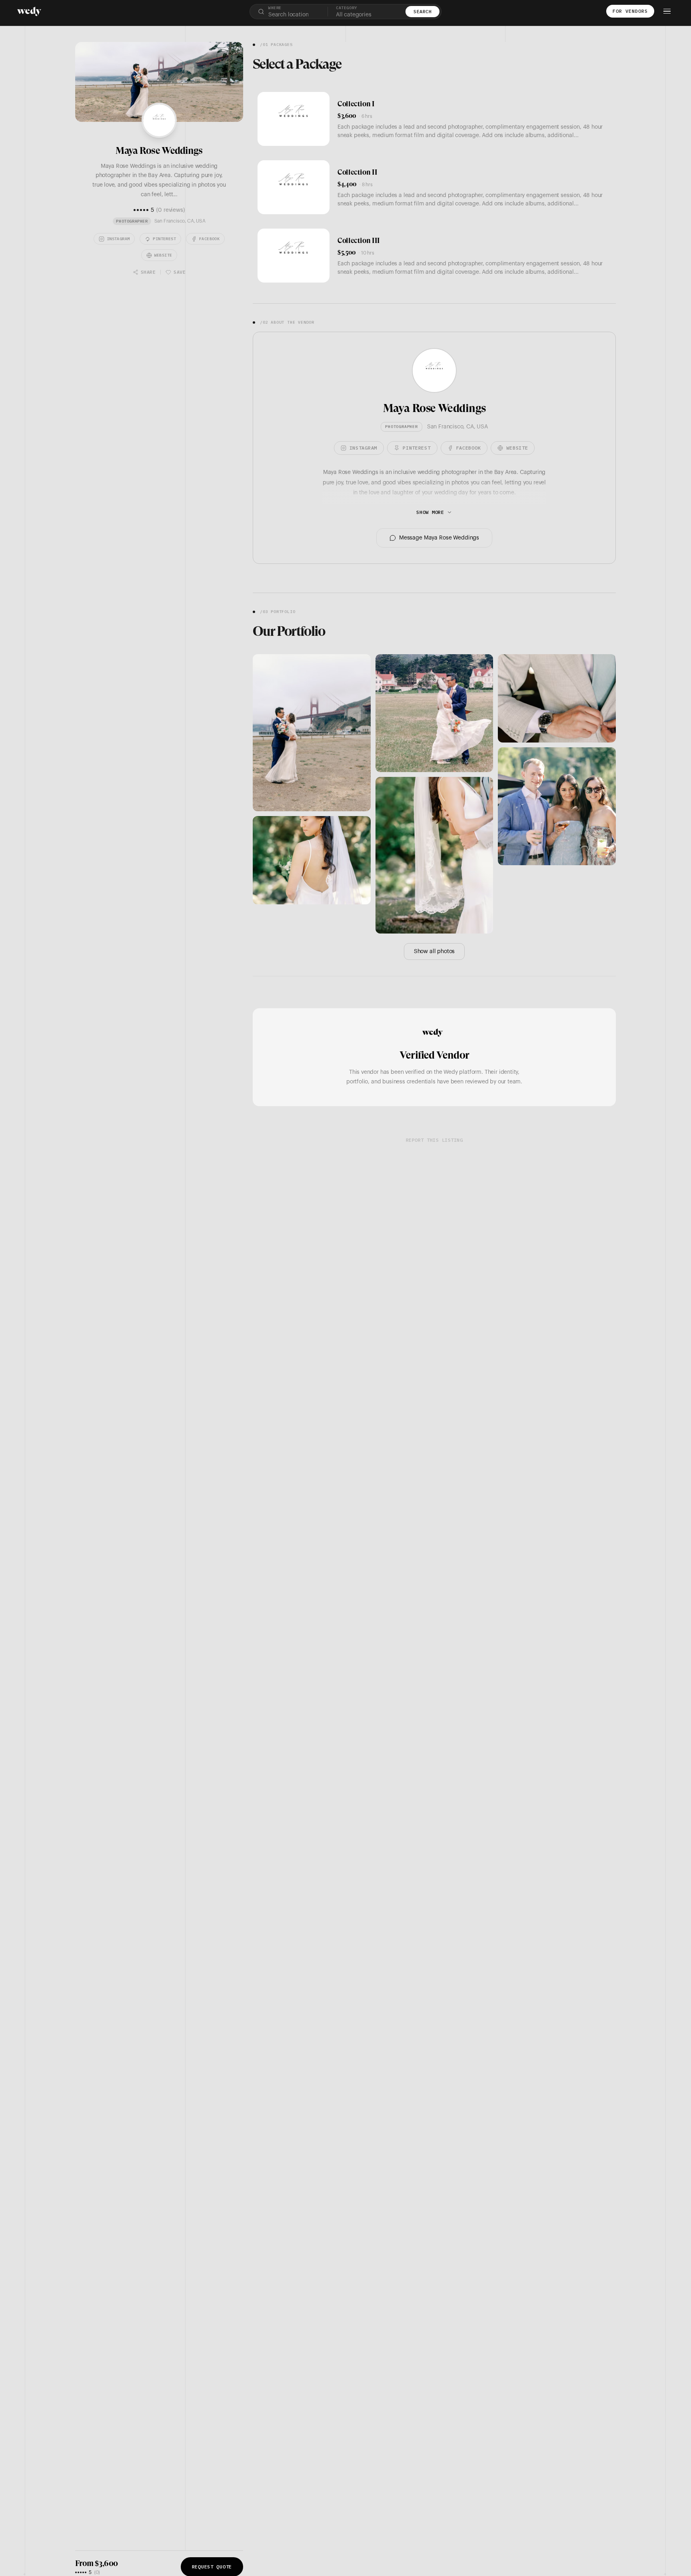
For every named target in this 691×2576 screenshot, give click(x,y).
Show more (430, 512)
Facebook (209, 239)
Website (163, 255)
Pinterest (164, 239)
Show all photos (434, 952)
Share (148, 272)
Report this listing (434, 1140)
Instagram (118, 239)
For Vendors (630, 11)
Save (180, 272)
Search (422, 11)
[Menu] (667, 11)
